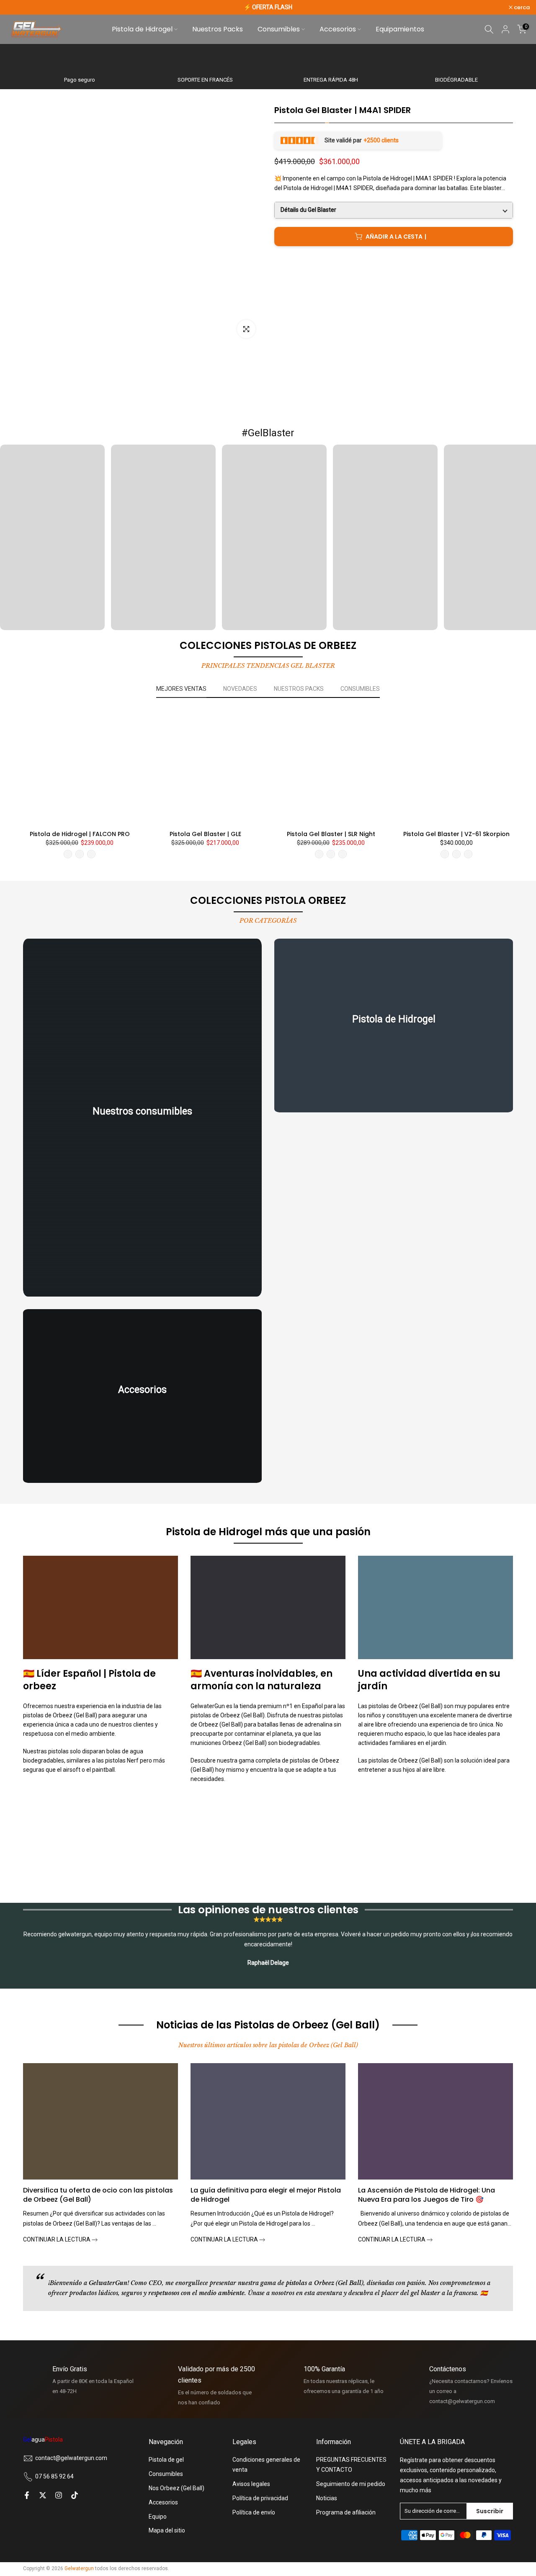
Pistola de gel (166, 2460)
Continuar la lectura (57, 2239)
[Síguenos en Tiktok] (75, 2495)
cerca (19, 7)
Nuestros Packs (218, 29)
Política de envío (254, 2512)
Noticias (327, 2498)
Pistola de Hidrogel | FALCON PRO (80, 834)
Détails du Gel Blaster (308, 210)
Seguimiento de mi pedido (351, 2484)
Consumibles (279, 29)
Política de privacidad (260, 2498)
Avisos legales (251, 2484)
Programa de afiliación (346, 2512)
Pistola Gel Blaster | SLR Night (331, 834)
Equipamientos (400, 29)
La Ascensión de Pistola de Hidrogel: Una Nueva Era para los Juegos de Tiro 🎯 (426, 2195)
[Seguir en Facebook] (27, 2495)
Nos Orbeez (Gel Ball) (177, 2488)
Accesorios (338, 29)
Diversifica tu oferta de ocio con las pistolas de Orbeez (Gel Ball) (98, 2195)
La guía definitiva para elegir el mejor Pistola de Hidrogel (266, 2195)
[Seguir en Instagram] (59, 2495)
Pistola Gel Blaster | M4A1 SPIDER (343, 110)
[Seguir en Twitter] (43, 2495)
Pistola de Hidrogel (142, 29)
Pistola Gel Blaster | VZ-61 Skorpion (456, 834)
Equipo (158, 2517)
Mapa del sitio (167, 2530)
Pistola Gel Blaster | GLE (205, 834)
